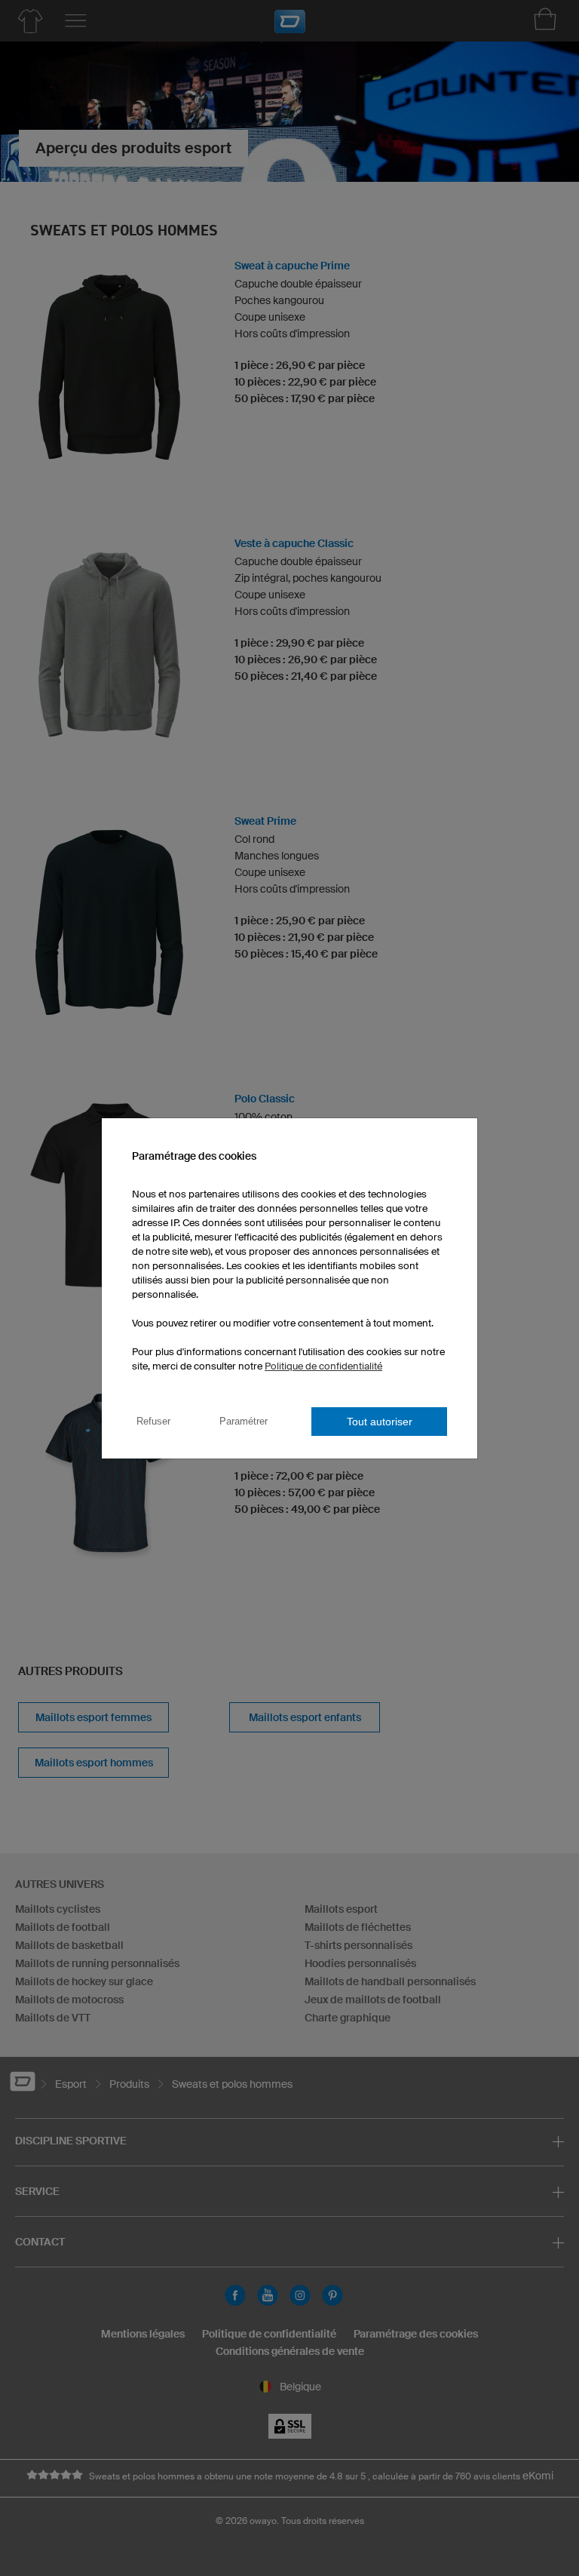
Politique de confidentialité (323, 1366)
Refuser (153, 1421)
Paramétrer (244, 1421)
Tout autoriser (380, 1422)
